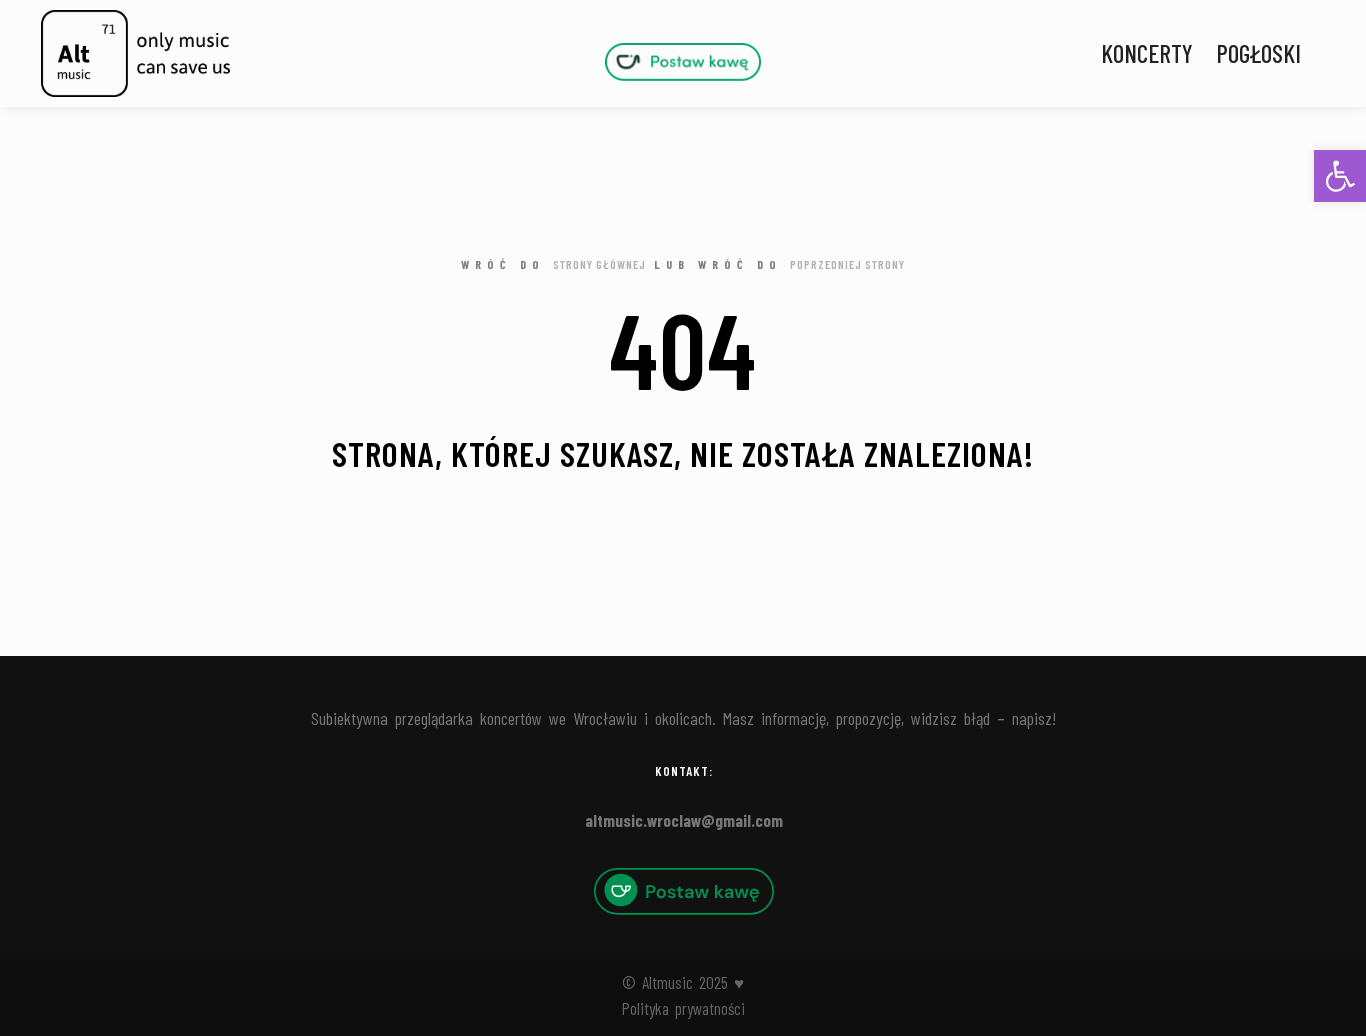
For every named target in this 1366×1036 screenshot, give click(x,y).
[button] (1340, 176)
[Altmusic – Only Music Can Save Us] (135, 53)
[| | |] (683, 61)
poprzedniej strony (847, 264)
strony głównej (599, 264)
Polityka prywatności (683, 1008)
